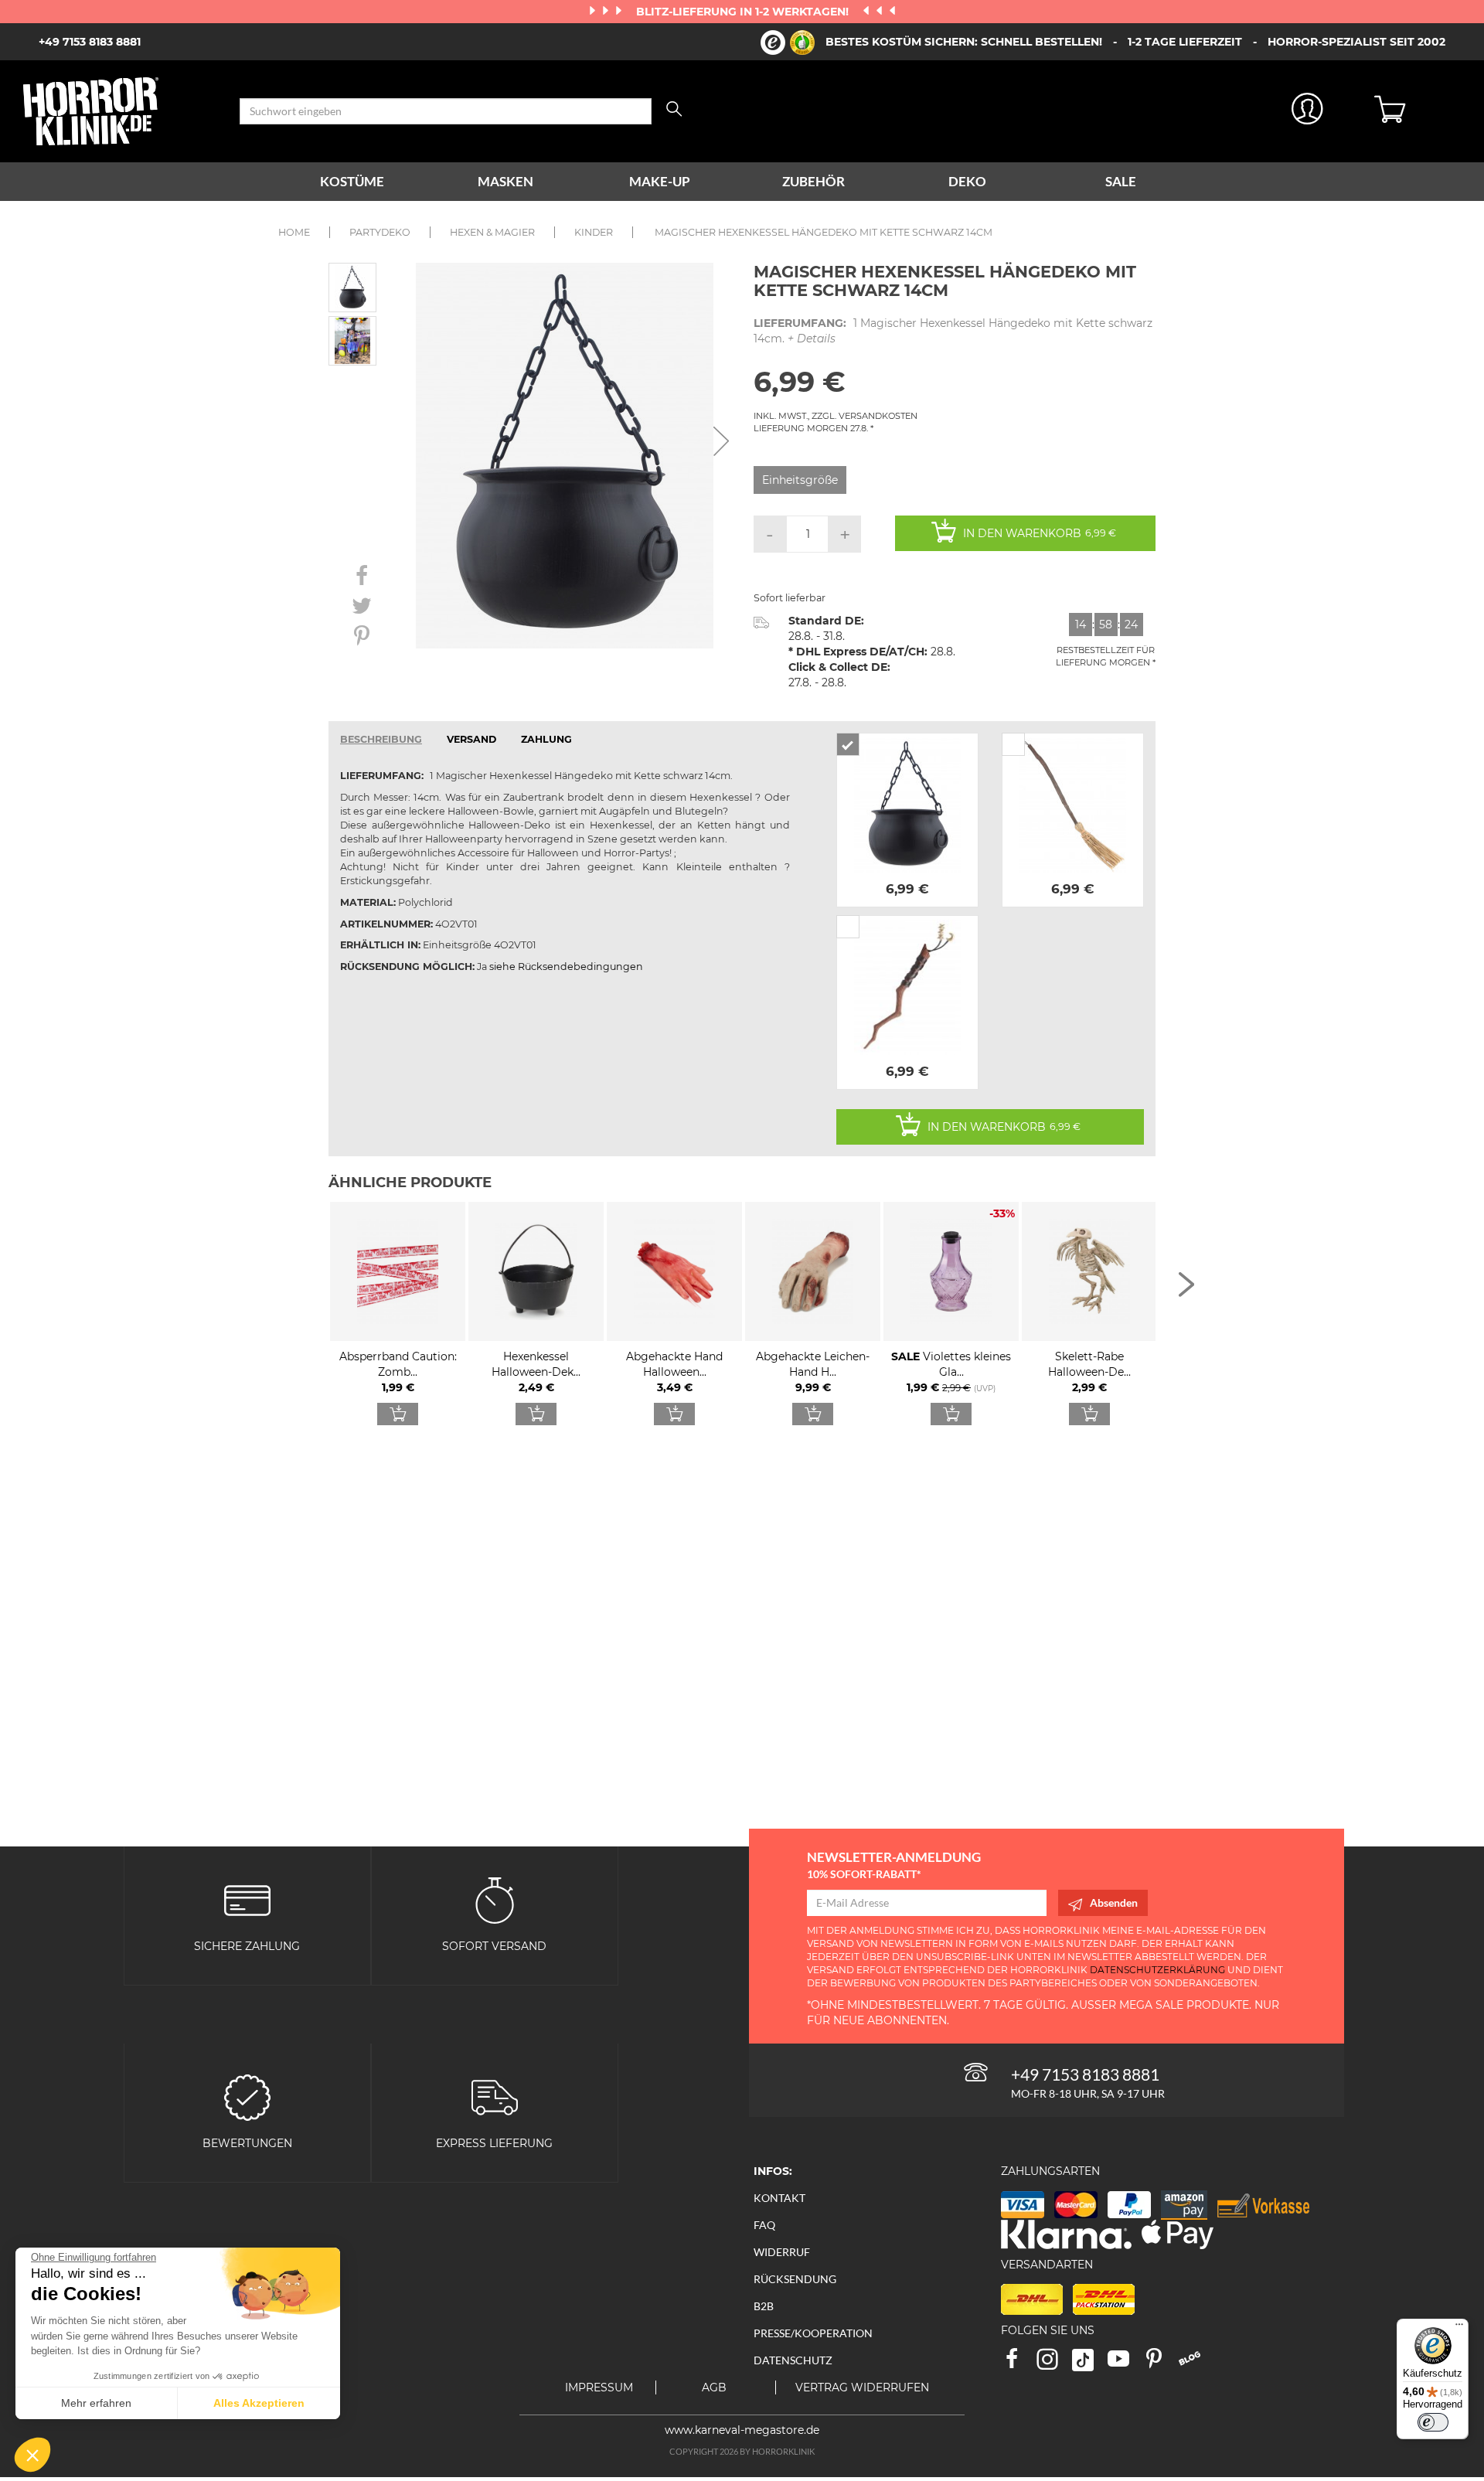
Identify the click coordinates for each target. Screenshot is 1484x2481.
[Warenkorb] (1418, 111)
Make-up (660, 181)
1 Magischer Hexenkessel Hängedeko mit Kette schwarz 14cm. (953, 331)
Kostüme (352, 181)
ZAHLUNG (546, 739)
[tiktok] (1090, 2364)
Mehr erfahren (96, 2403)
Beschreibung (381, 739)
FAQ (764, 2225)
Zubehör (813, 181)
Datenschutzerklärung (1157, 1970)
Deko (967, 181)
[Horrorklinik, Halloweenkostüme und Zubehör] (120, 111)
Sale (1121, 181)
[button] (32, 2455)
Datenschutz (793, 2360)
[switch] (1433, 2422)
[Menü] (1459, 2328)
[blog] (1195, 2364)
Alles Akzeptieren (259, 2403)
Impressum (599, 2387)
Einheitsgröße (800, 480)
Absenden (1114, 1902)
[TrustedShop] (788, 43)
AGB (714, 2387)
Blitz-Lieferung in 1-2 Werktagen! (744, 12)
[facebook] (1019, 2364)
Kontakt (779, 2198)
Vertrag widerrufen (862, 2387)
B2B (764, 2306)
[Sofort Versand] (495, 1899)
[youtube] (1125, 2364)
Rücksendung (795, 2279)
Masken (505, 181)
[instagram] (1054, 2364)
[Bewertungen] (247, 2096)
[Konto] (1308, 112)
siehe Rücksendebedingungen (566, 967)
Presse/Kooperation (813, 2333)
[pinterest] (1161, 2364)
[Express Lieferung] (495, 2096)
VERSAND (471, 739)
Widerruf (782, 2252)
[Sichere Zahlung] (247, 1899)
